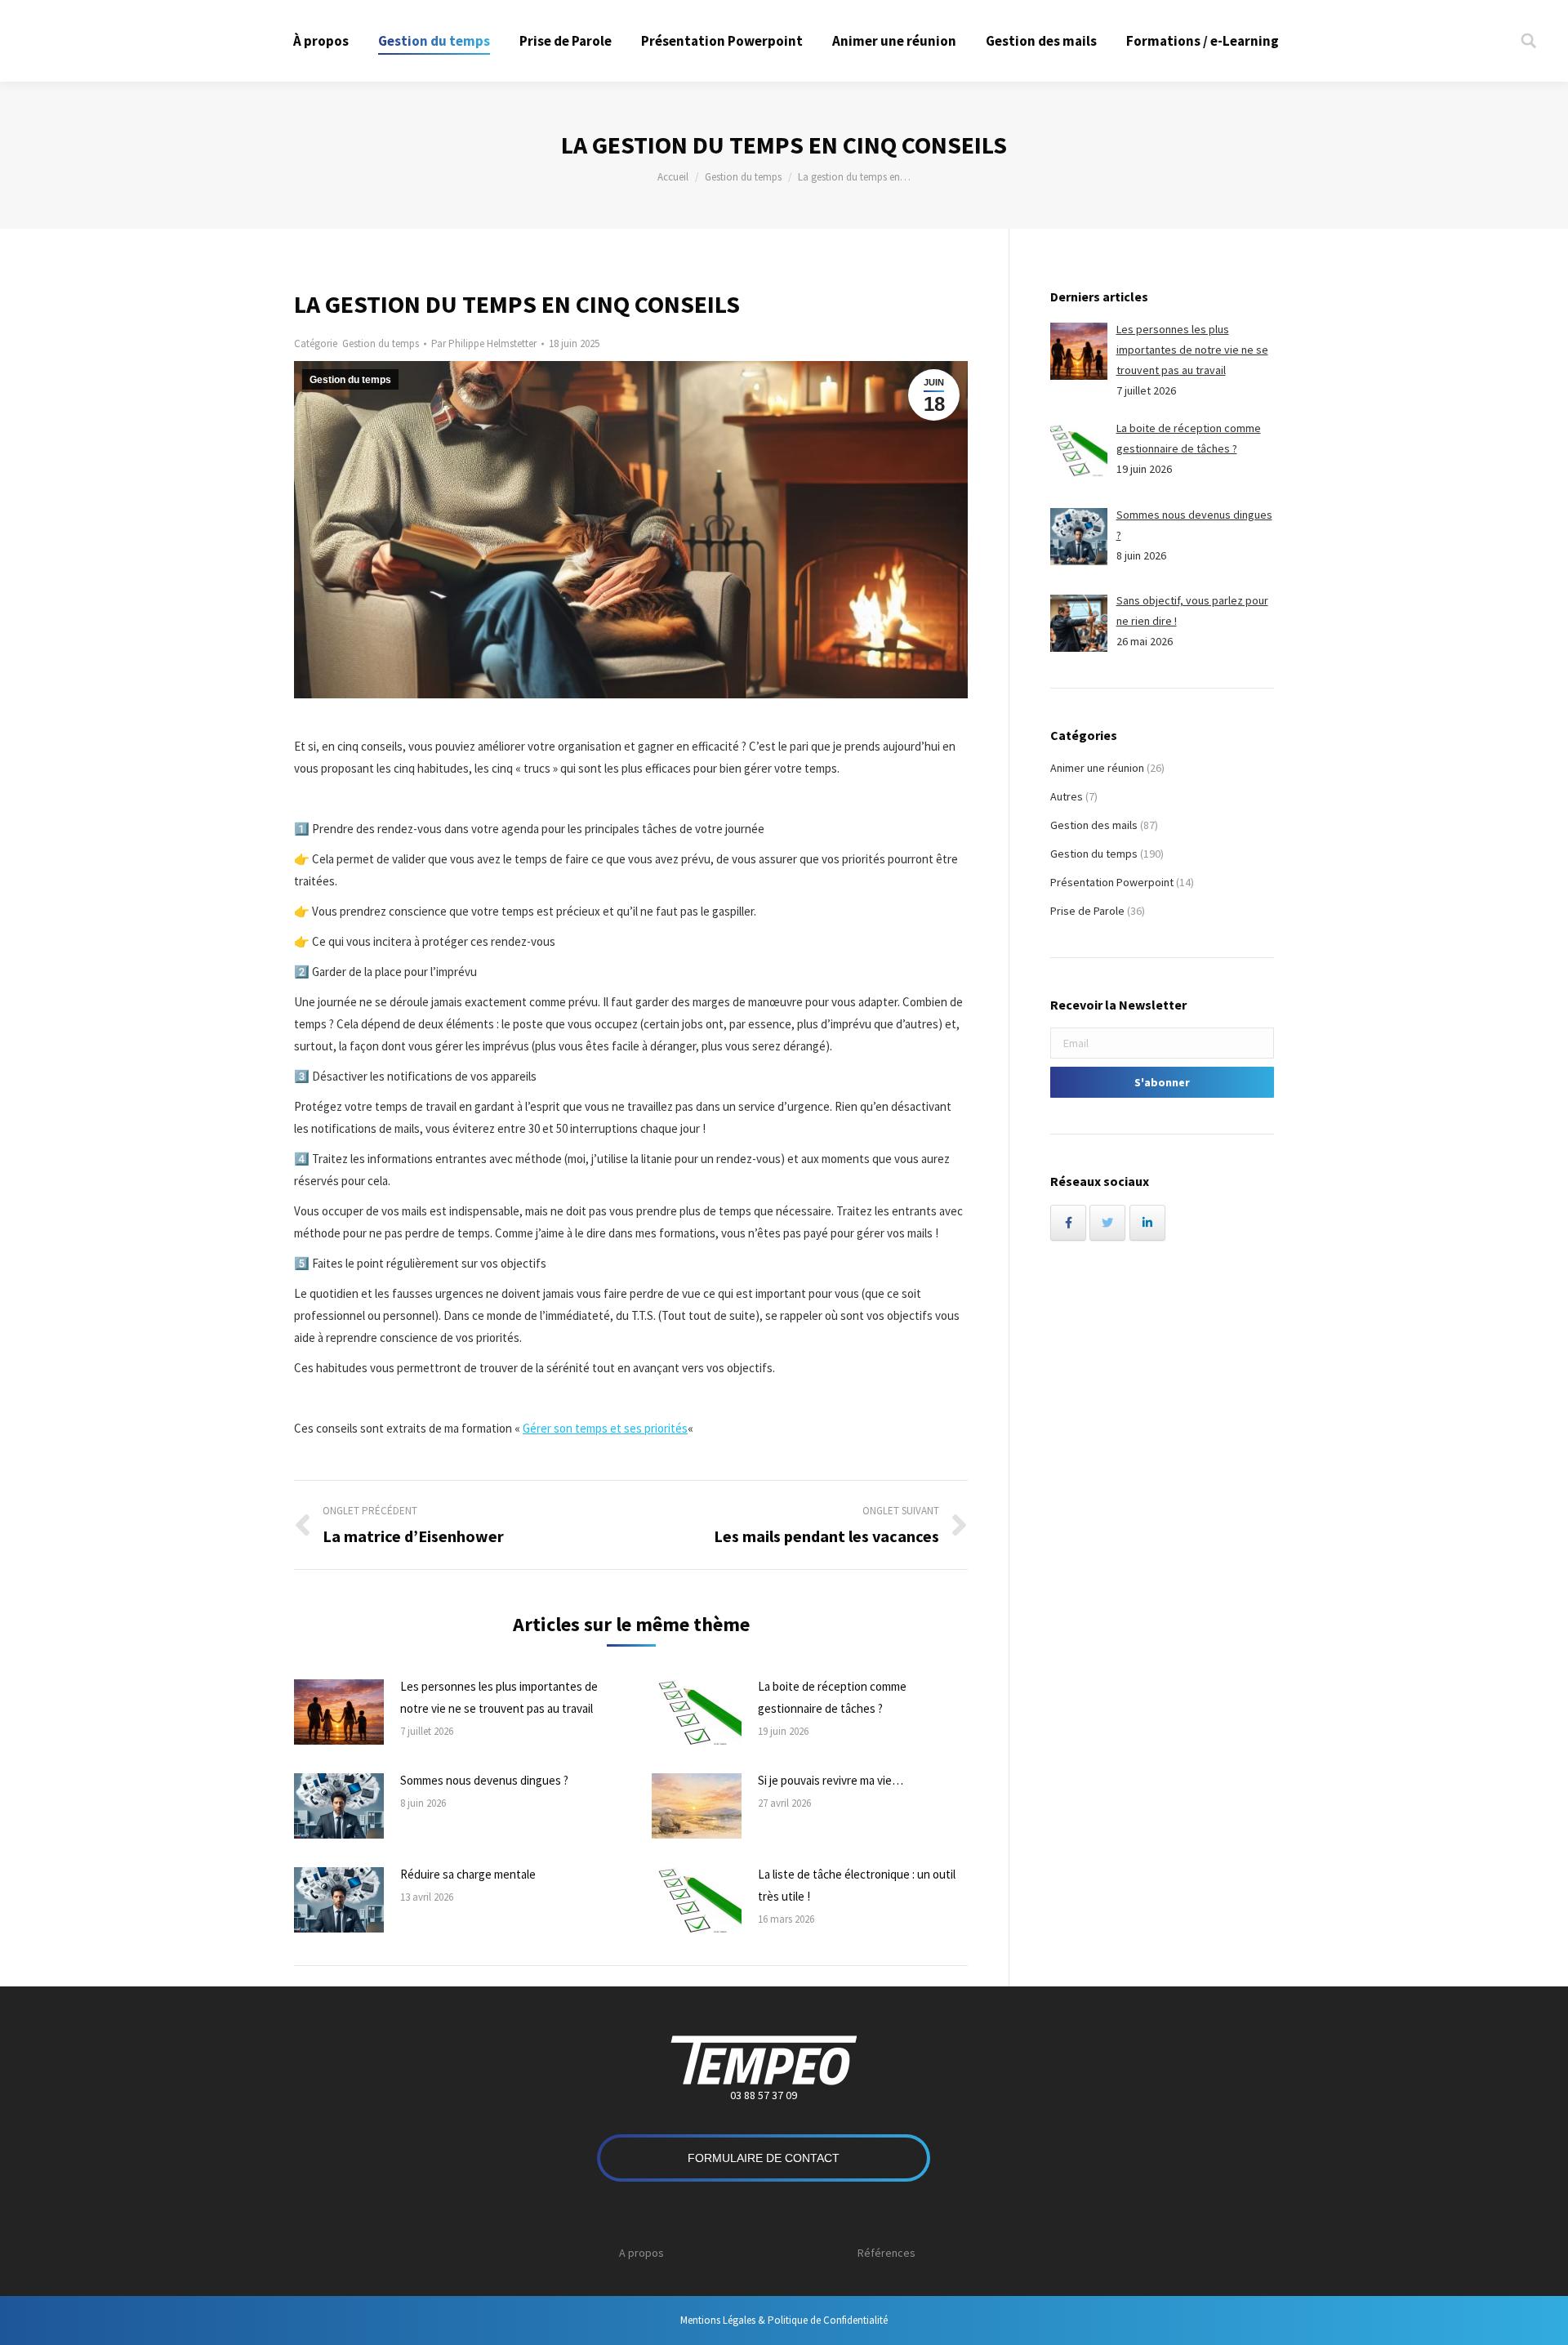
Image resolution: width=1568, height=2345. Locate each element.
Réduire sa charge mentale (468, 1874)
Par (484, 343)
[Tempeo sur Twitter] (1107, 1223)
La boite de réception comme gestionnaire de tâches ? (832, 1697)
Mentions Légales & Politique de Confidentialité (784, 2320)
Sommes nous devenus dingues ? (484, 1780)
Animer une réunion (1097, 768)
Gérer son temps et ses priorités (605, 1428)
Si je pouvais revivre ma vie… (831, 1780)
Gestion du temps (743, 177)
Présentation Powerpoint (1112, 882)
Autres (1067, 796)
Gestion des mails (1094, 825)
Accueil (673, 177)
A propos (641, 2253)
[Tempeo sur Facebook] (1068, 1223)
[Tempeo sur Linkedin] (1147, 1223)
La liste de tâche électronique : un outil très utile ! (857, 1885)
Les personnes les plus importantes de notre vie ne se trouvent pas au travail (499, 1697)
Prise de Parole (1087, 911)
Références (886, 2253)
